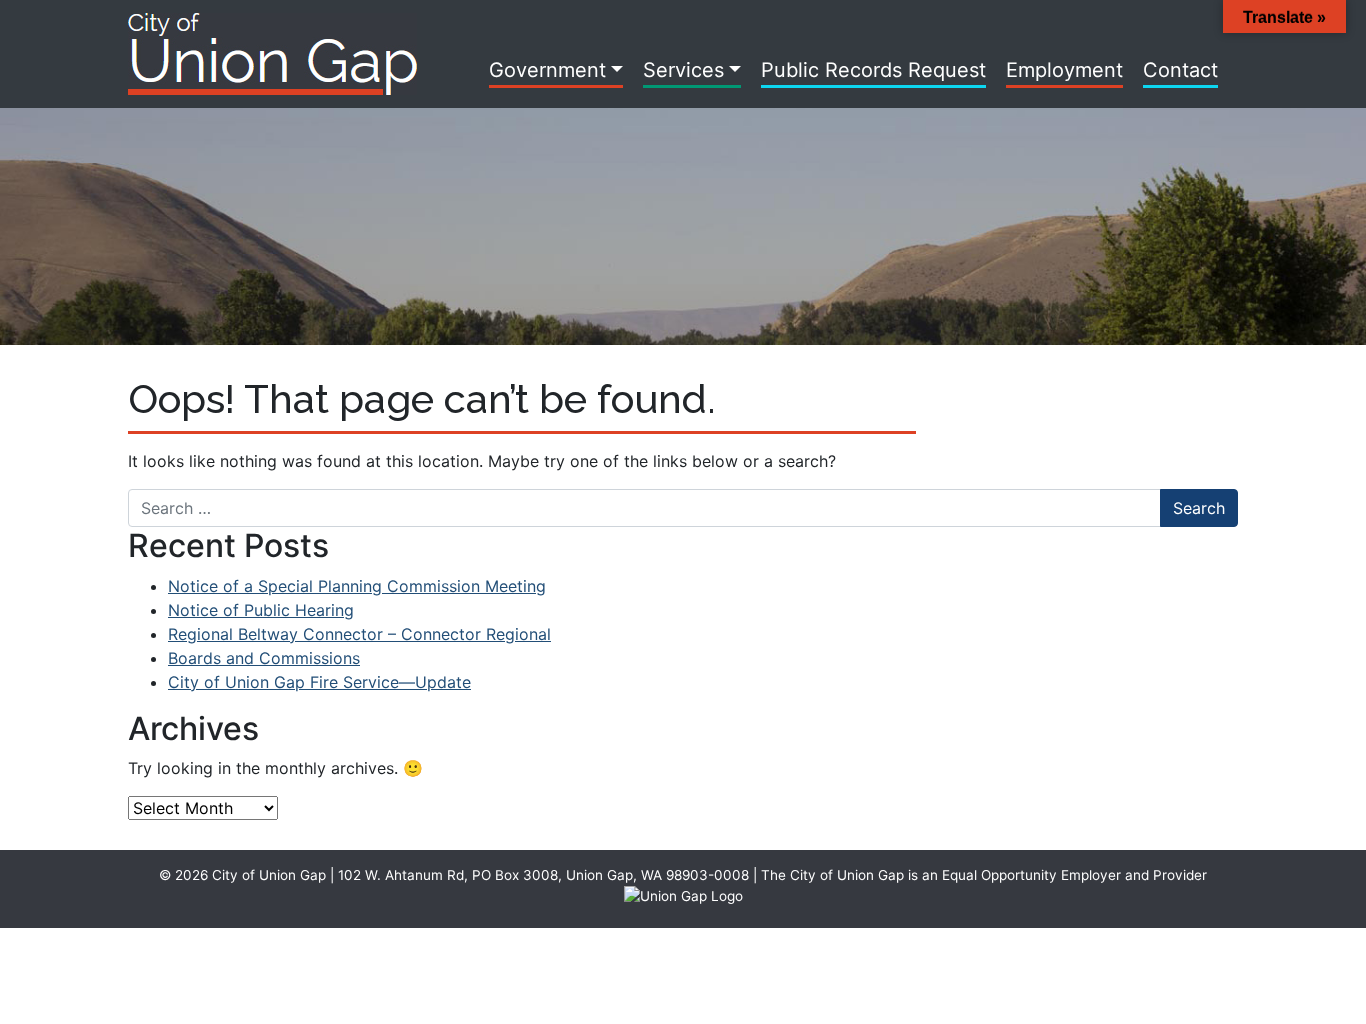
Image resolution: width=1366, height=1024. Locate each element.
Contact (1180, 70)
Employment (1064, 70)
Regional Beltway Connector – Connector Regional (359, 634)
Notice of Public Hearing (261, 610)
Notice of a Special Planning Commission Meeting (357, 586)
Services (683, 70)
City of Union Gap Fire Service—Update (319, 682)
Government (547, 70)
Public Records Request (873, 70)
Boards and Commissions (264, 658)
